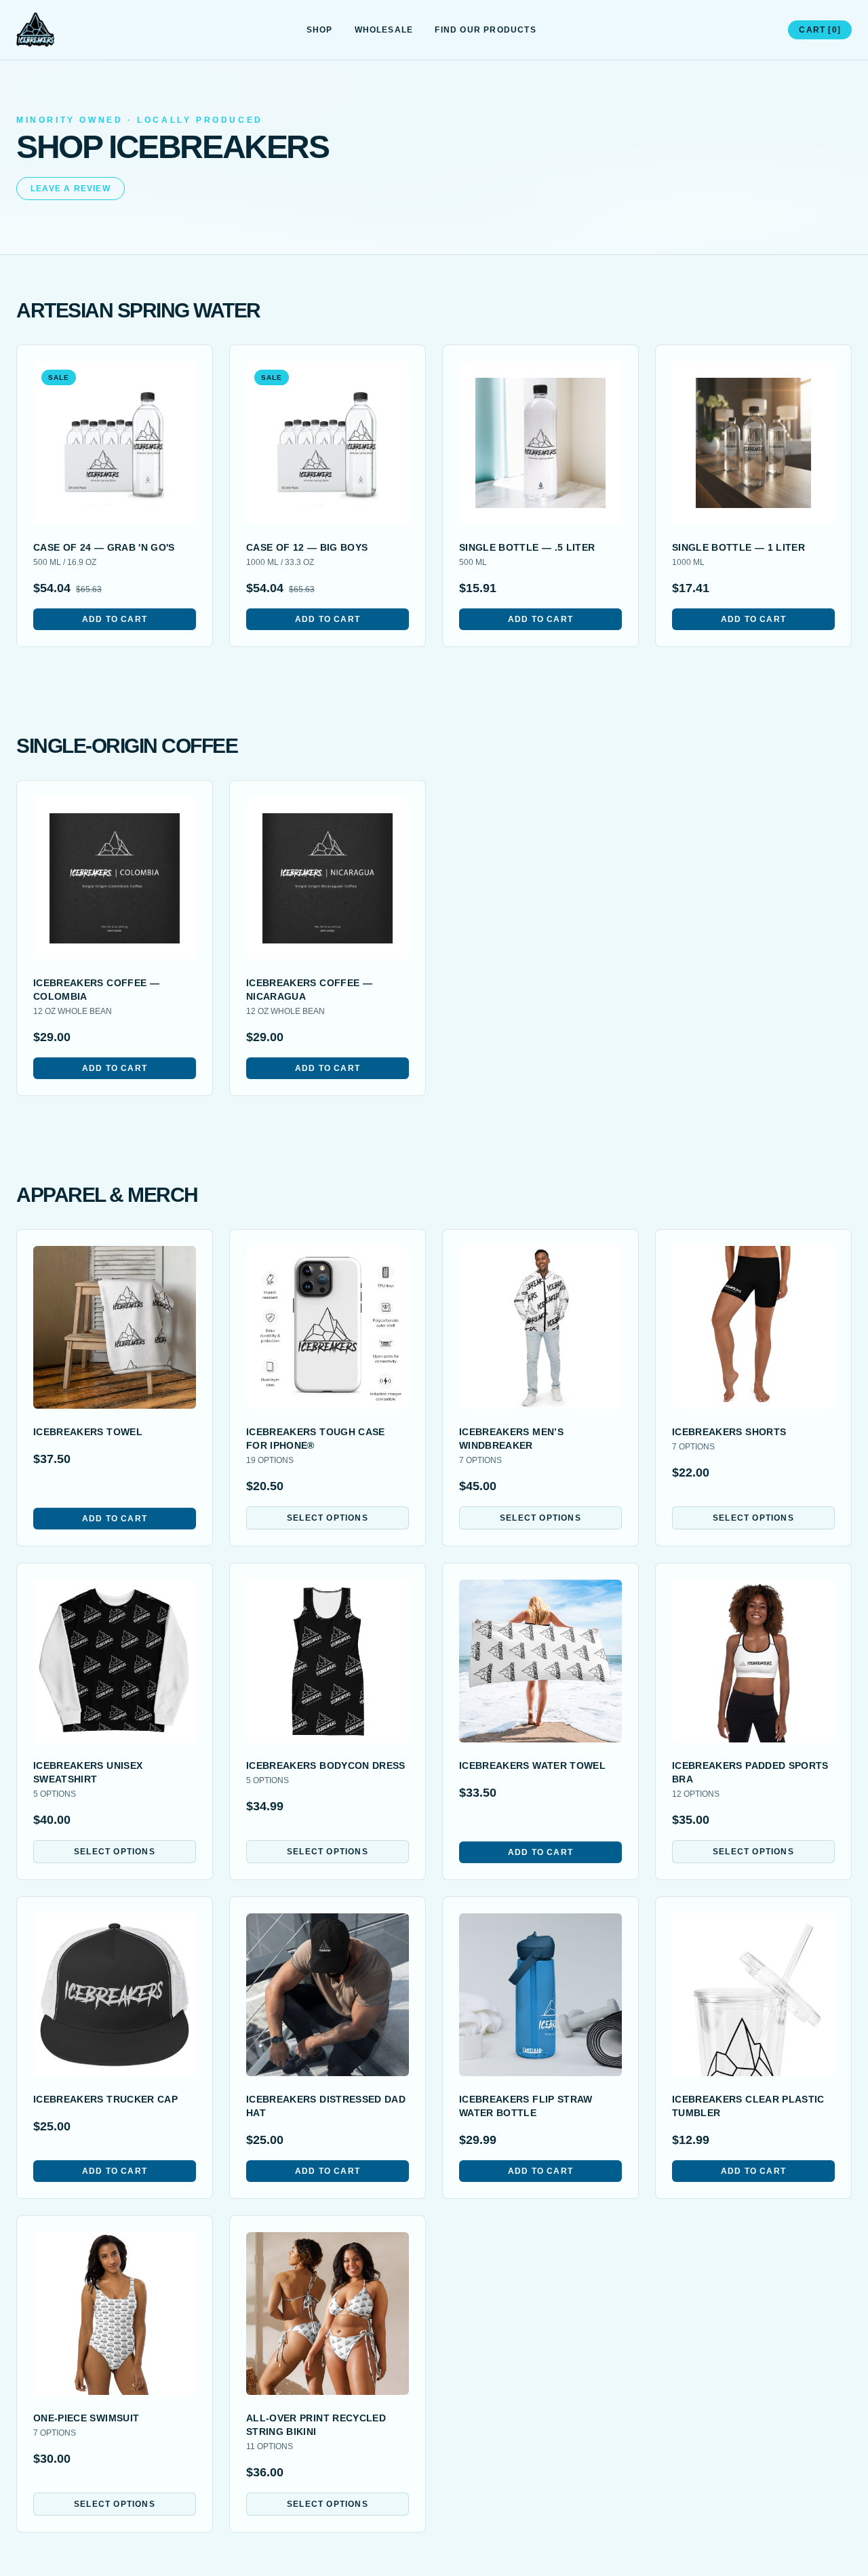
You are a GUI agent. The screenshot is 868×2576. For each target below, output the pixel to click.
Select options (328, 1518)
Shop (320, 30)
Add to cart (115, 619)
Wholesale (384, 30)
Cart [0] (820, 30)
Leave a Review (71, 189)
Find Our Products (485, 30)
